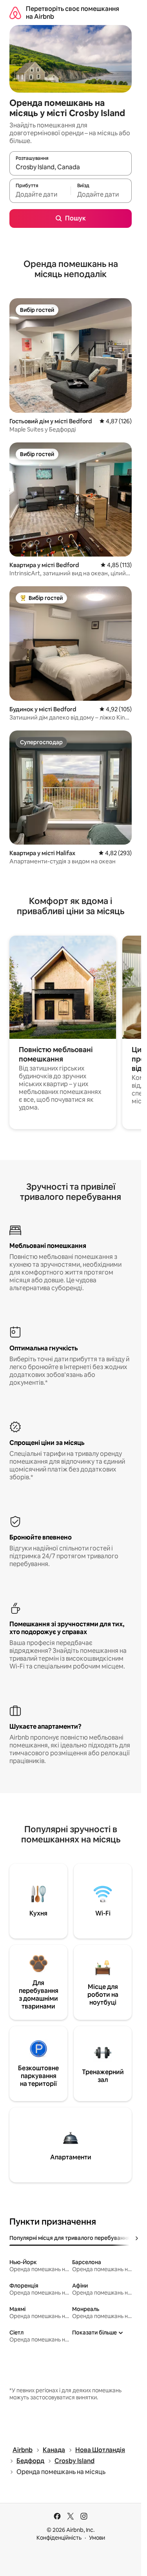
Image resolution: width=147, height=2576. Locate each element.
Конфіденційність (59, 2538)
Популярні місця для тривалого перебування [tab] (70, 2238)
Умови (97, 2538)
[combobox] (71, 167)
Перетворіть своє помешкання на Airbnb (73, 13)
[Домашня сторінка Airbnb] (15, 13)
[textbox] (40, 194)
